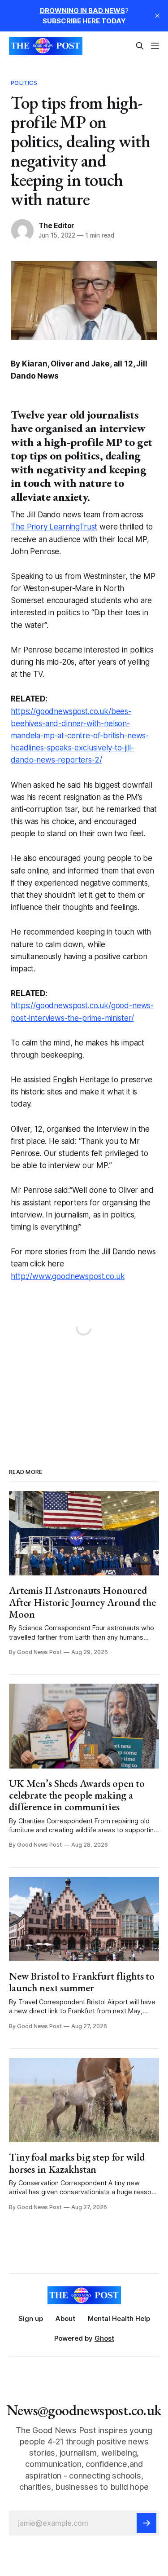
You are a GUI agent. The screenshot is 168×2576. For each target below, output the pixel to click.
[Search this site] (140, 46)
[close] (157, 16)
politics (24, 83)
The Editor (56, 225)
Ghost (104, 2338)
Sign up (31, 2318)
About (65, 2318)
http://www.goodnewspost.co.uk (68, 1276)
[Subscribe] (146, 2523)
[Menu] (155, 46)
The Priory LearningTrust (54, 527)
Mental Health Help (119, 2318)
